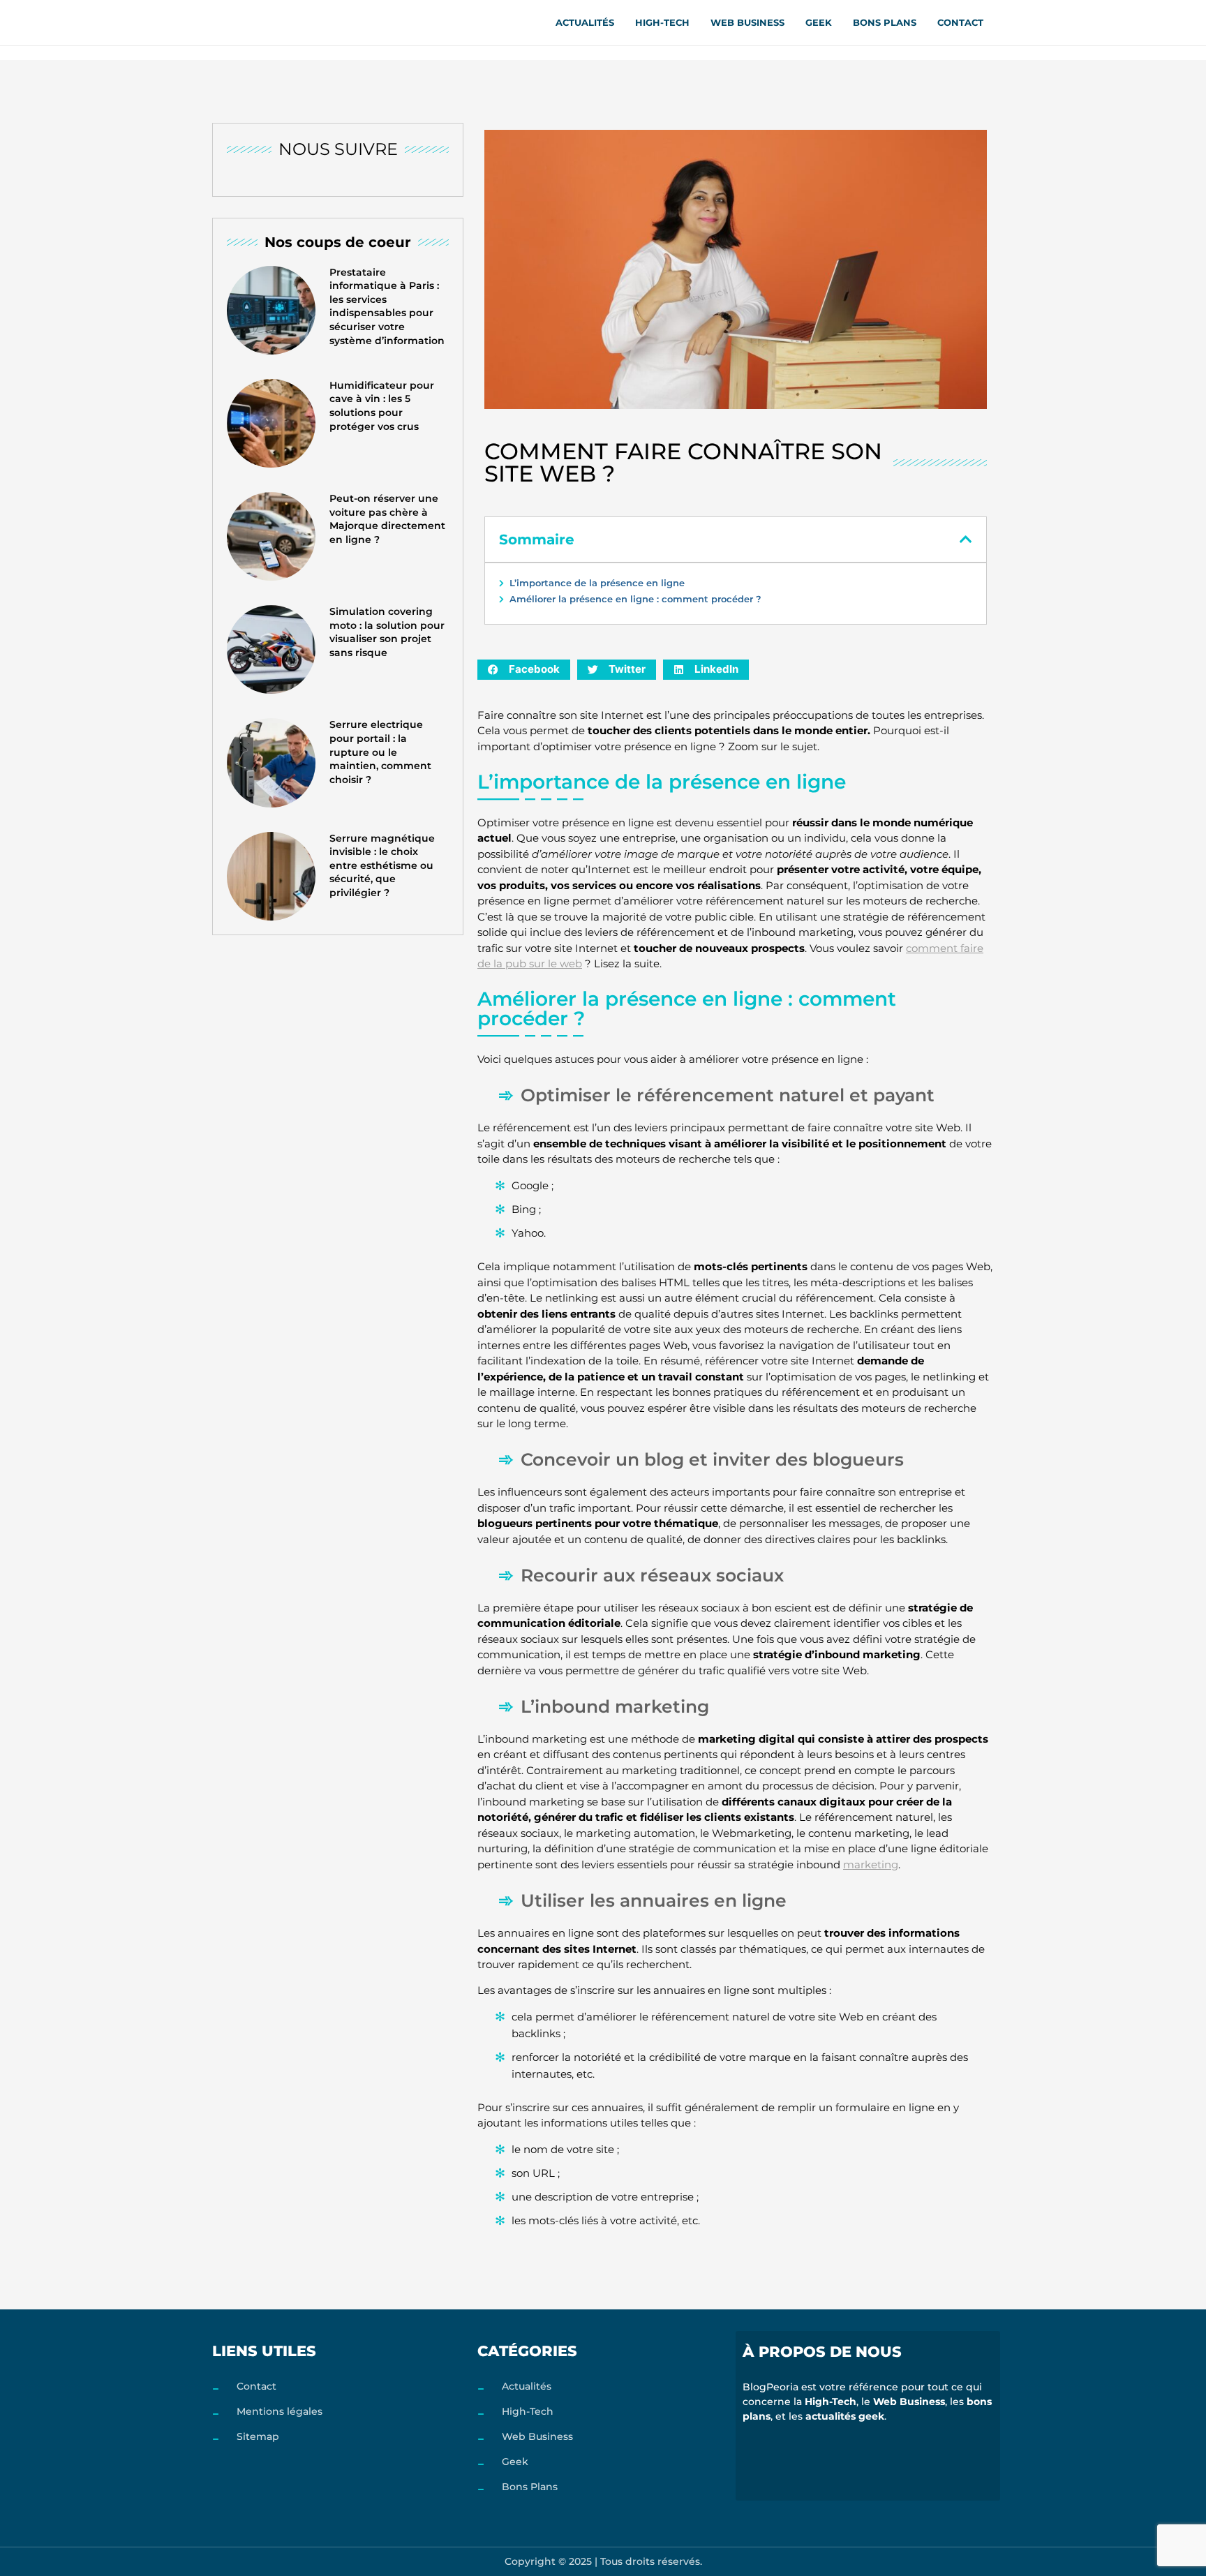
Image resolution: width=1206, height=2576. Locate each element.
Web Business (747, 22)
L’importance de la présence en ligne (597, 583)
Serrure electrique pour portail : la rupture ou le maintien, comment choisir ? (380, 752)
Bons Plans (885, 22)
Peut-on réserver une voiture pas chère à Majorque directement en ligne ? (387, 519)
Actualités (585, 22)
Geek (819, 22)
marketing (871, 1864)
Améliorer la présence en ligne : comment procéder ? (635, 599)
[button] (966, 539)
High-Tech (662, 22)
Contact (960, 22)
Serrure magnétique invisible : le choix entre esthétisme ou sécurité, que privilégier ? (382, 865)
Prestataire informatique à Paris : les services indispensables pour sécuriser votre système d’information (387, 306)
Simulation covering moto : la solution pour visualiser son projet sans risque (387, 632)
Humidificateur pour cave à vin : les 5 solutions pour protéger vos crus (382, 406)
